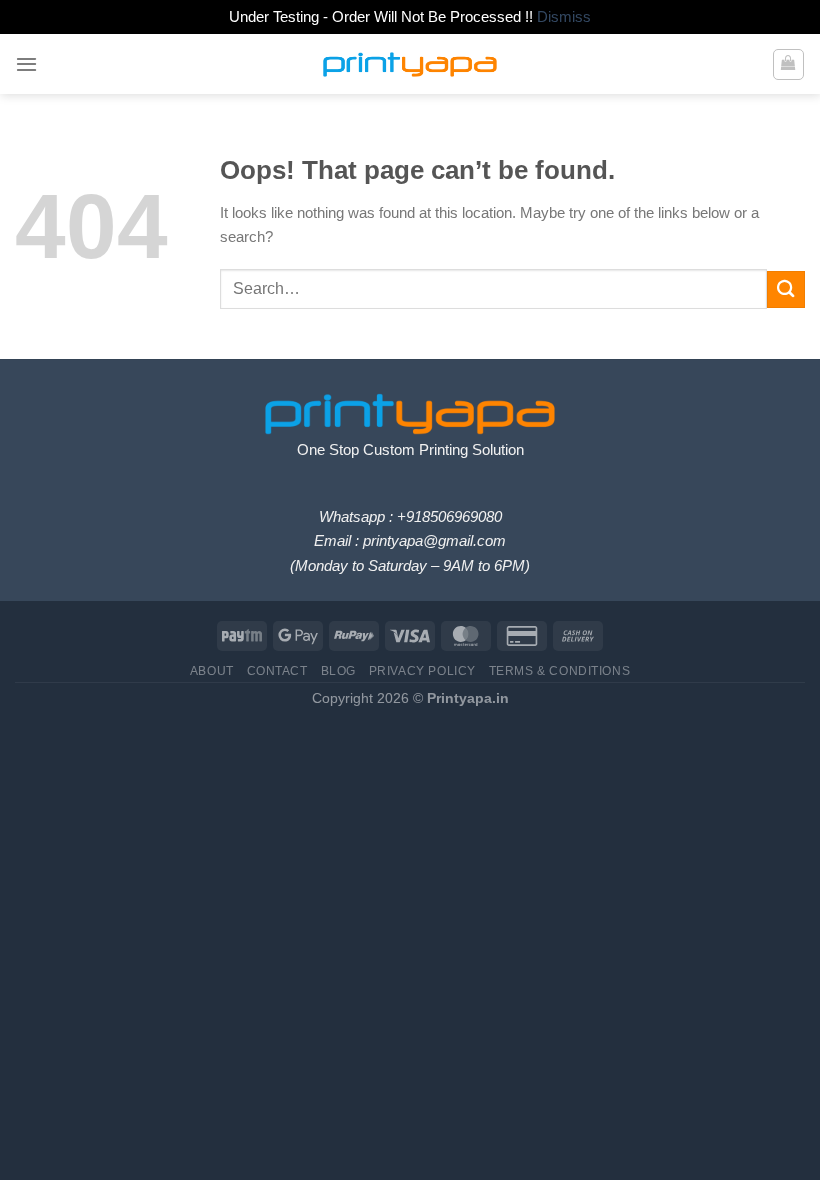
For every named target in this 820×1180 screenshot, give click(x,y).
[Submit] (786, 289)
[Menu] (26, 64)
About (212, 670)
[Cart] (788, 64)
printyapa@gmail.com (434, 540)
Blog (338, 670)
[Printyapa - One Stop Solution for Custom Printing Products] (410, 64)
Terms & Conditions (559, 670)
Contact (277, 670)
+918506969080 (449, 516)
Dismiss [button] (564, 16)
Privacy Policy (422, 670)
